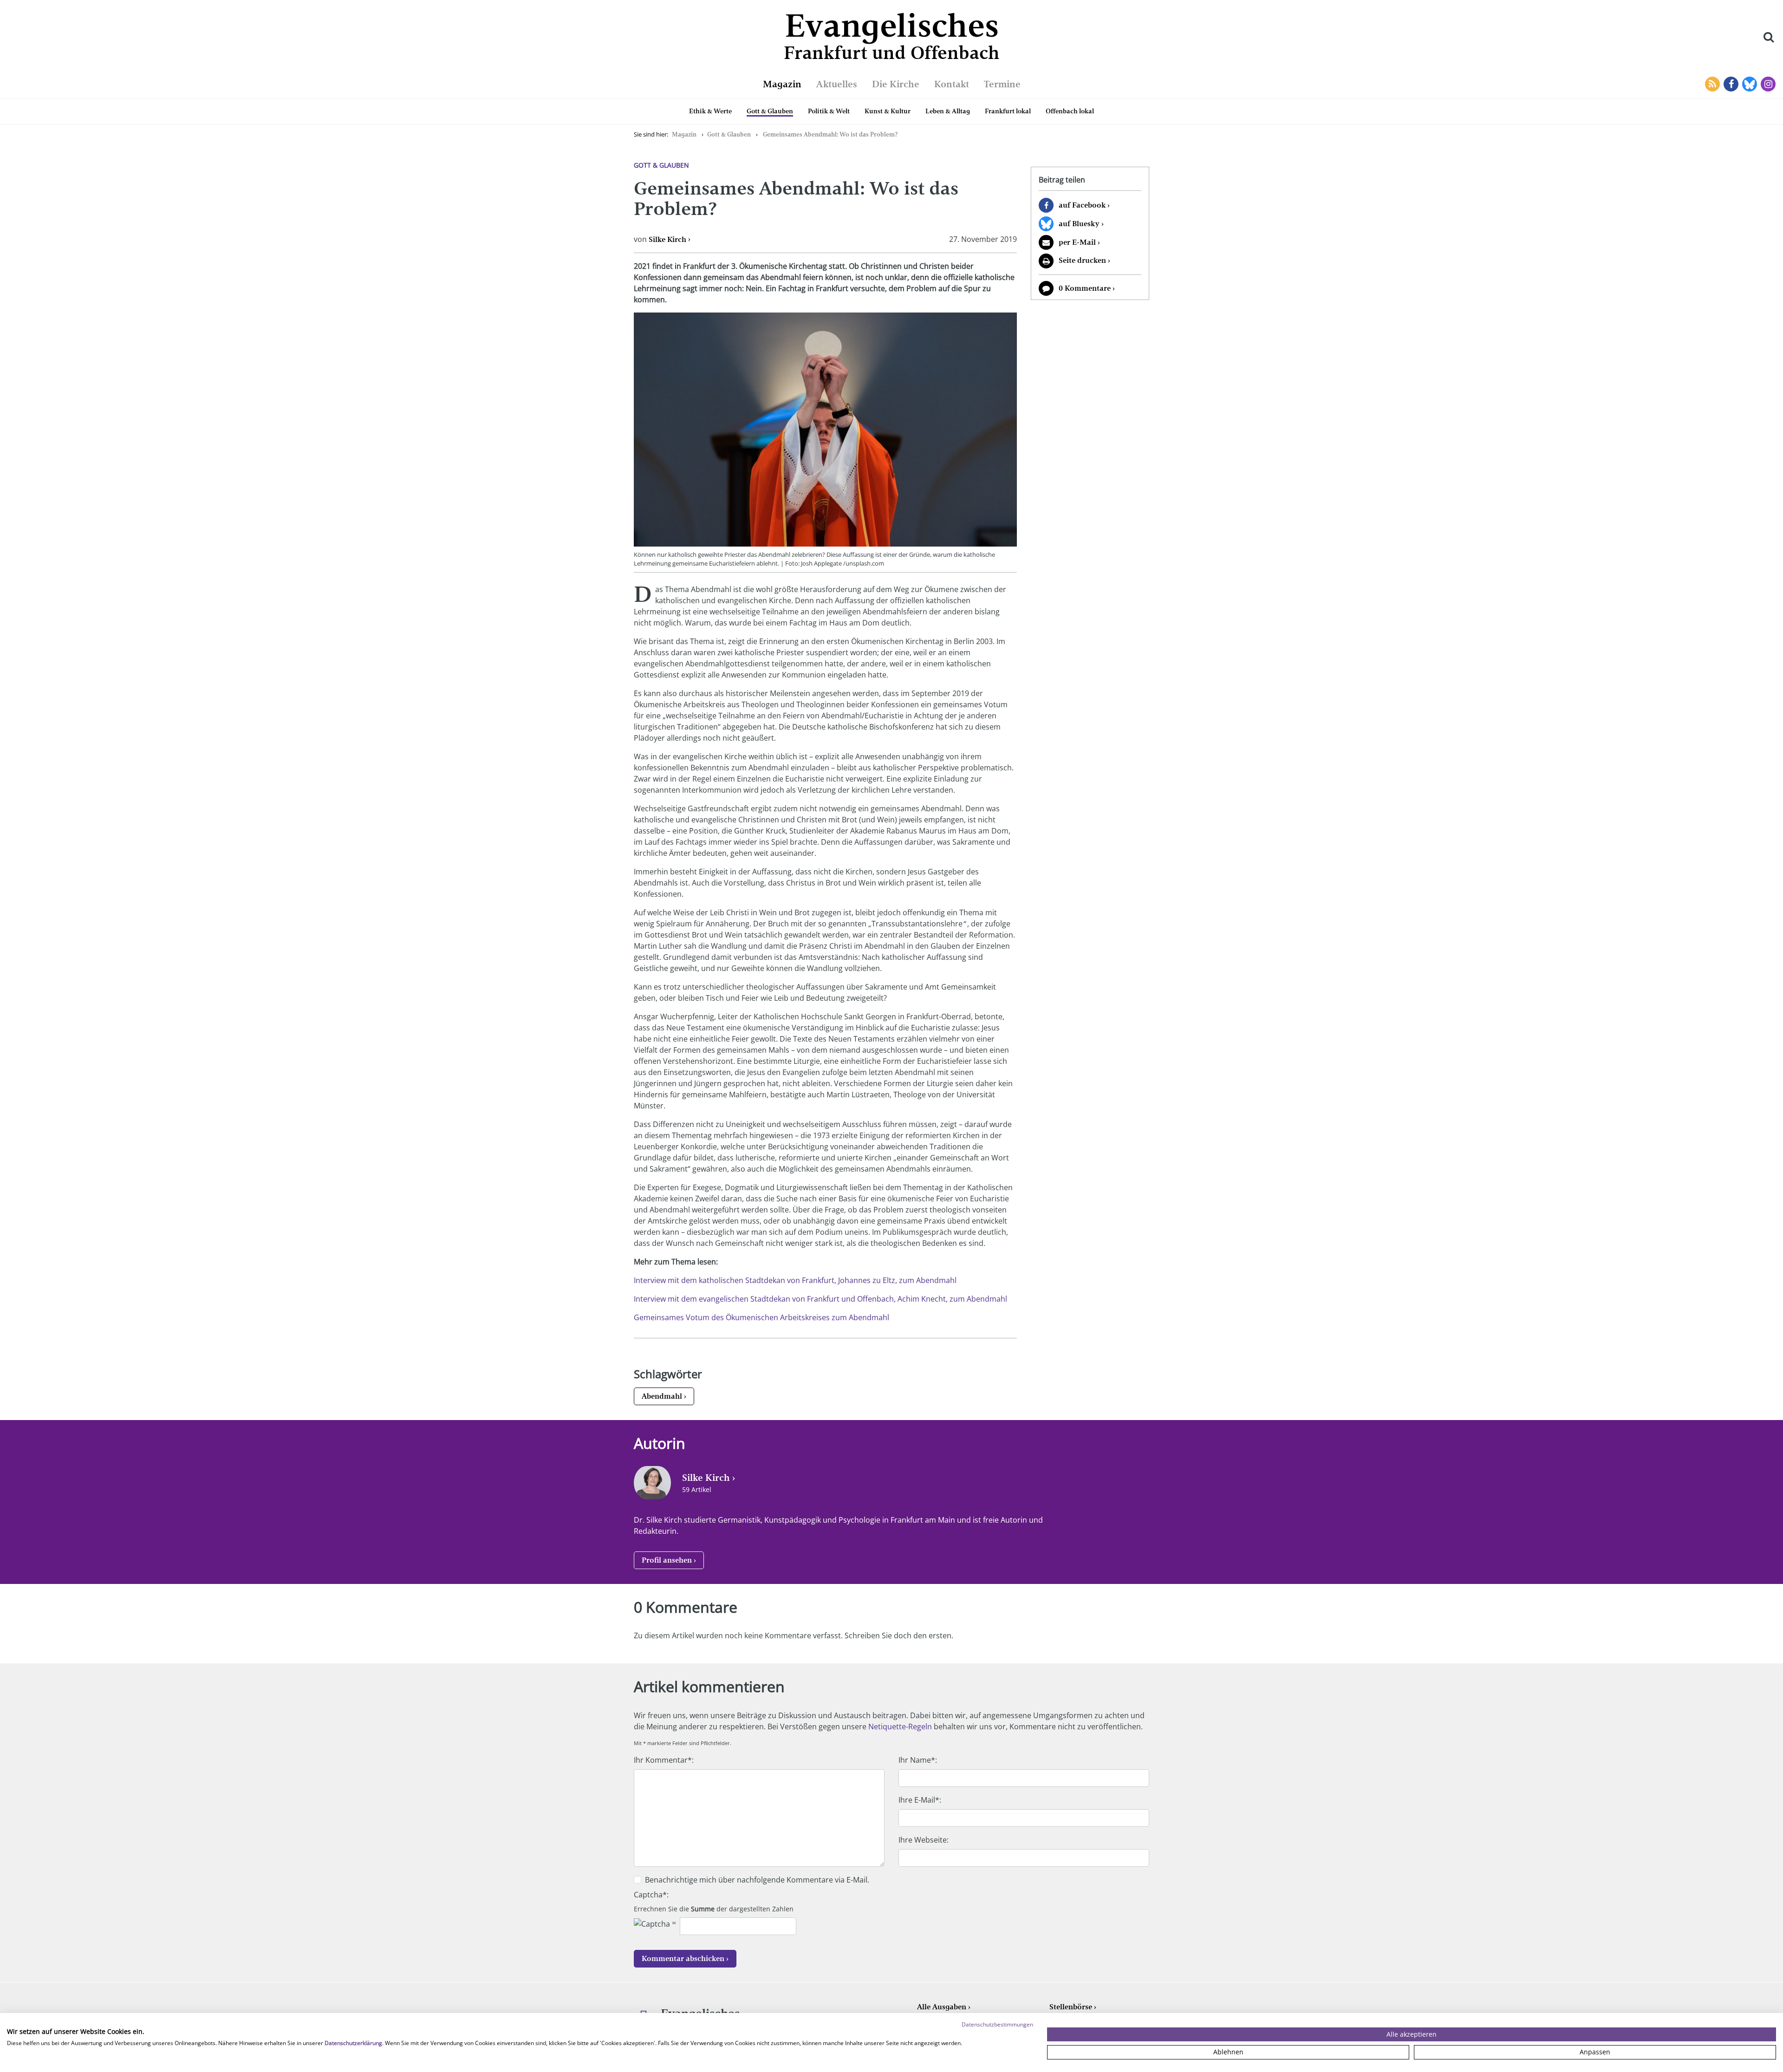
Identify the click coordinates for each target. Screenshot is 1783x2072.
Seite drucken (1082, 260)
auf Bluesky (1079, 224)
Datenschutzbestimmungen (997, 2024)
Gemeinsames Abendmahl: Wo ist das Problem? (830, 134)
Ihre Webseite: (924, 1840)
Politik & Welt (829, 111)
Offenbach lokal (1070, 111)
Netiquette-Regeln (900, 1727)
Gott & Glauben (770, 111)
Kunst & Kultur (888, 111)
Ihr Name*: (918, 1760)
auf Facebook (1082, 205)
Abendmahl (662, 1396)
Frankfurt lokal (1008, 111)
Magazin (782, 84)
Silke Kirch (667, 239)
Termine (1002, 84)
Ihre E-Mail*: (920, 1800)
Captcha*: (651, 1895)
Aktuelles (837, 84)
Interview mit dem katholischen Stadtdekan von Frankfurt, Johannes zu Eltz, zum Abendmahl (795, 1280)
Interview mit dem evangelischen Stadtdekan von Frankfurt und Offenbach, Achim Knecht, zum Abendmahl (820, 1299)
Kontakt (952, 84)
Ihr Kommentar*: (664, 1760)
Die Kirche (896, 84)
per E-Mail (1077, 242)
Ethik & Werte (710, 111)
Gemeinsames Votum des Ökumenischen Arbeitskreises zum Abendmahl (761, 1317)
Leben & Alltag (948, 111)
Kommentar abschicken (683, 1958)
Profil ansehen (667, 1560)
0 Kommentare (1085, 288)
